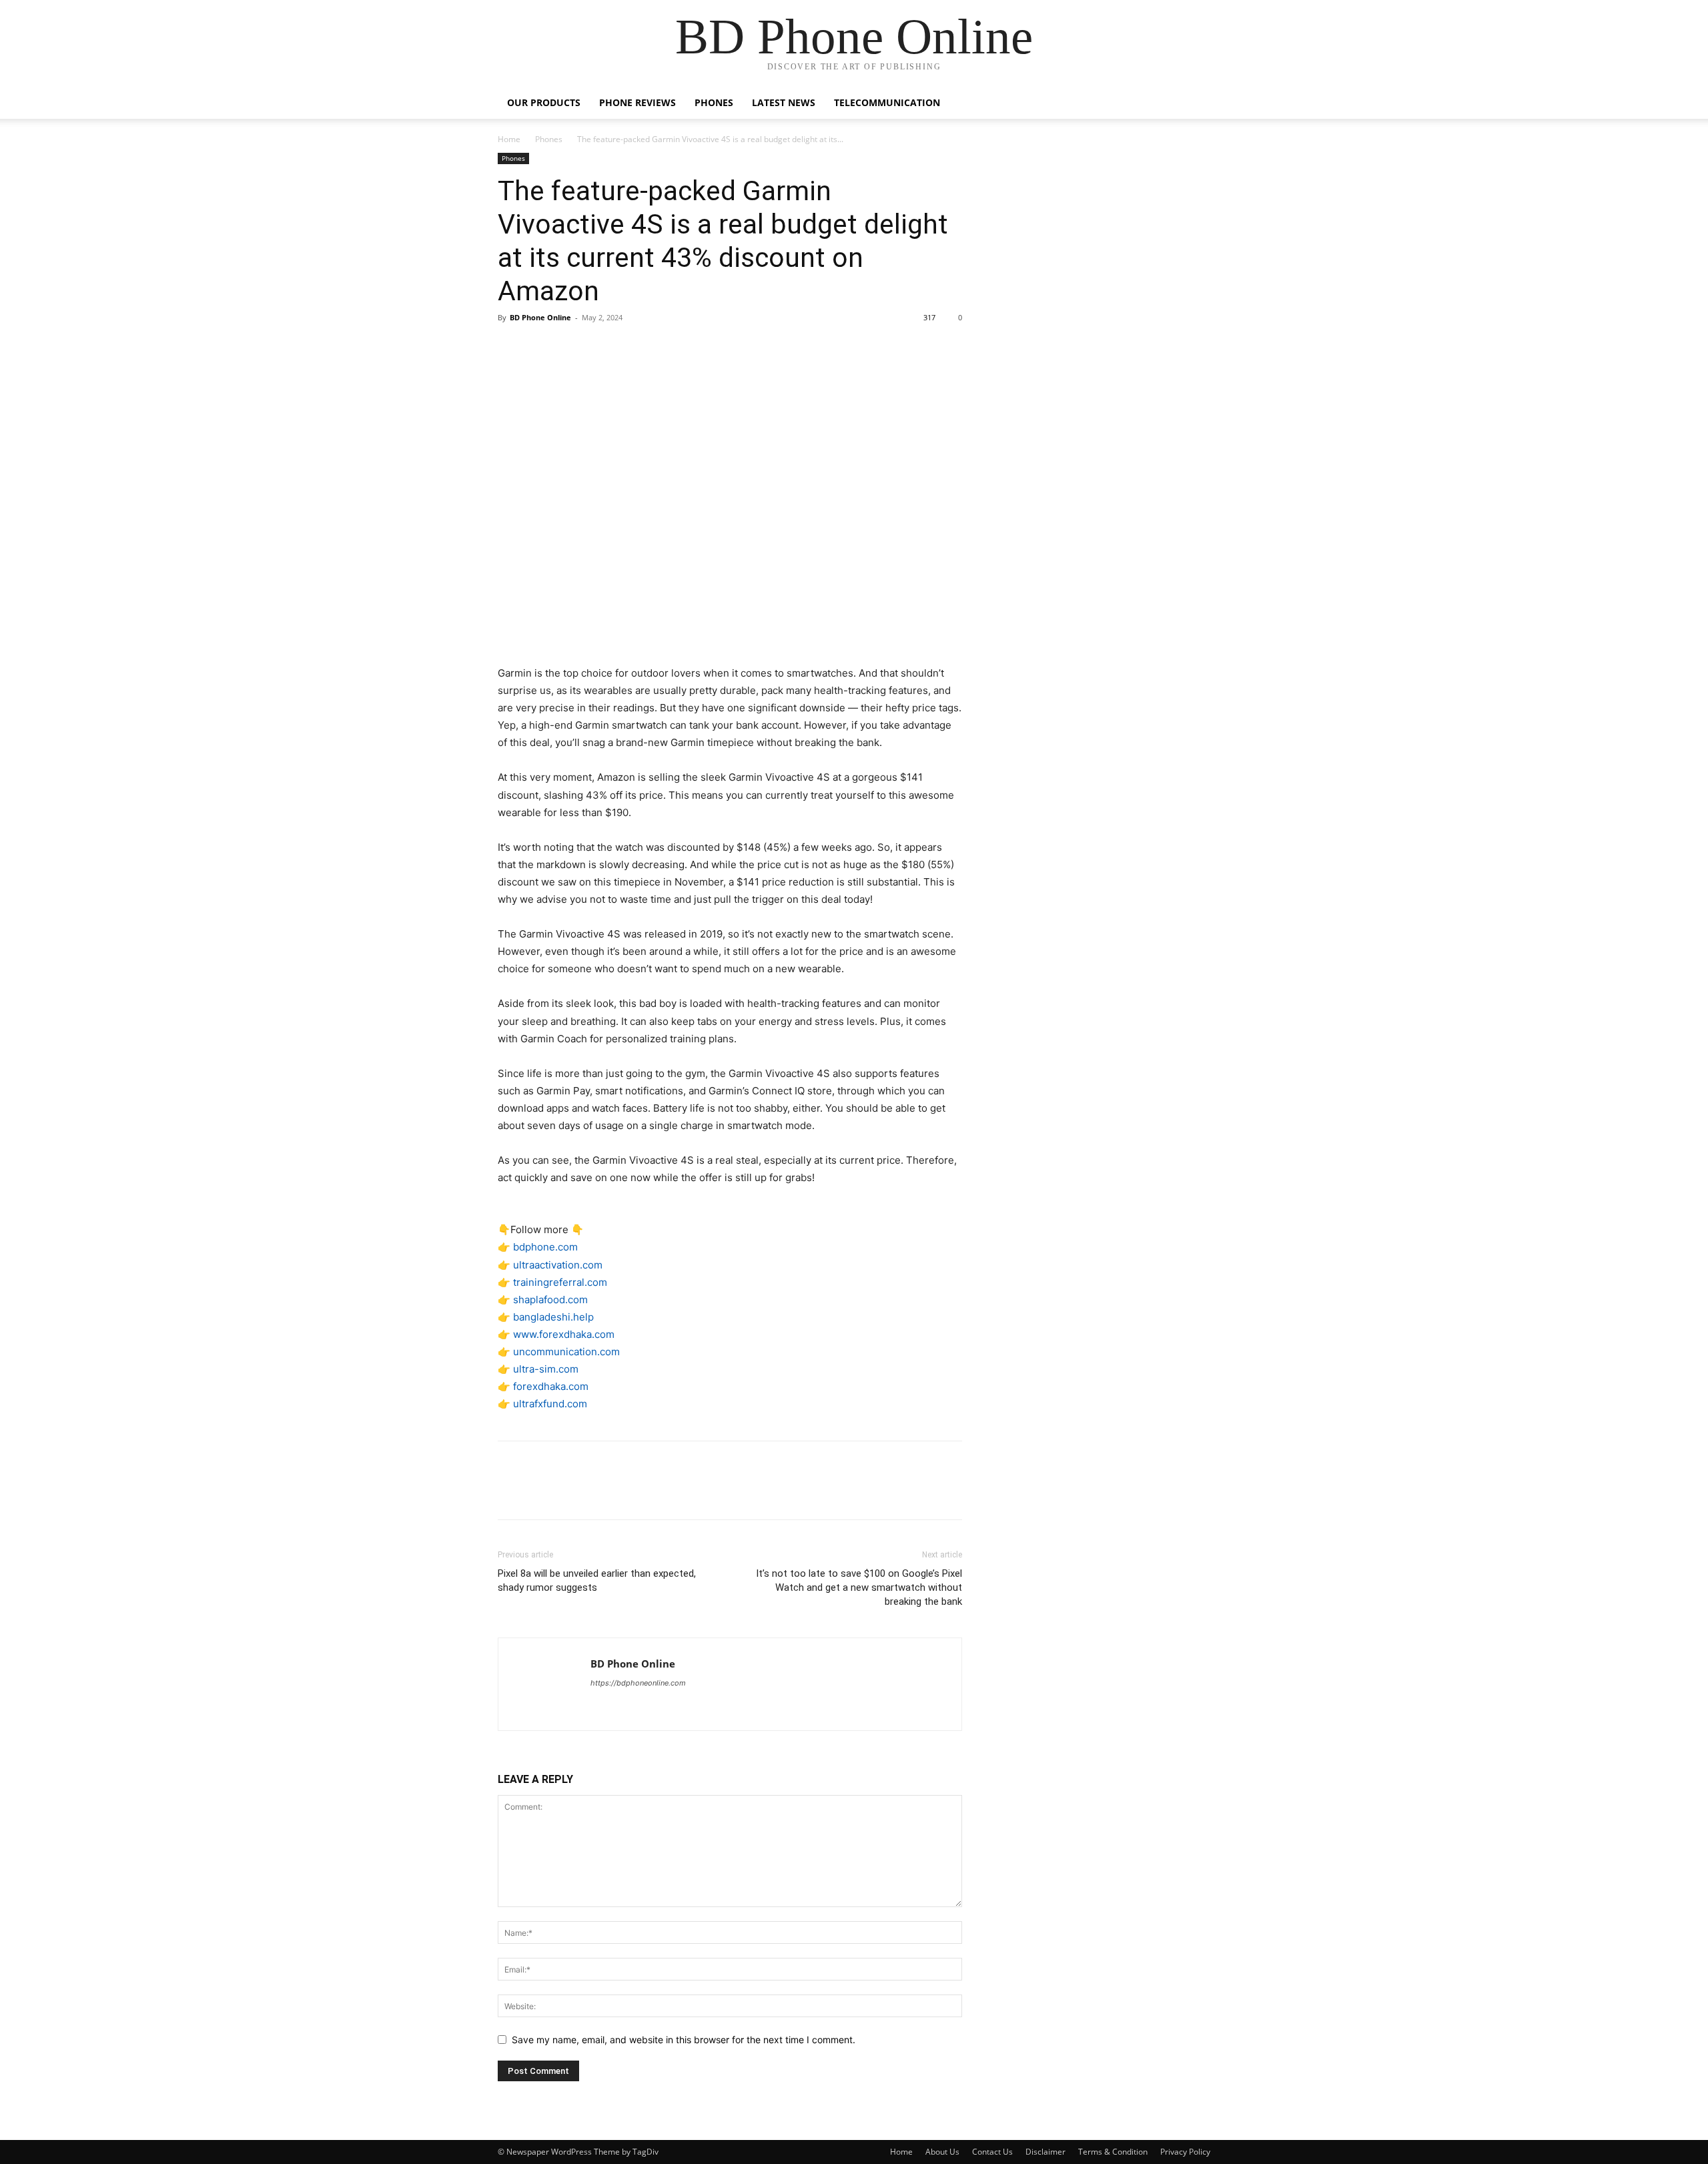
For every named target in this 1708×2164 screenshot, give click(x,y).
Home (509, 139)
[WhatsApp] (603, 348)
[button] (1194, 104)
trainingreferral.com (560, 1282)
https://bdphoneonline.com (638, 1683)
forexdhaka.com (551, 1386)
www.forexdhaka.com (564, 1334)
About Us (942, 2152)
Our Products (544, 102)
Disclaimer (1045, 2152)
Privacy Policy (1185, 2152)
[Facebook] (511, 348)
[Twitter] (542, 348)
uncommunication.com (566, 1352)
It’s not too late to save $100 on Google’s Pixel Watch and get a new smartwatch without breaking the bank (859, 1587)
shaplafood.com (550, 1300)
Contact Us (992, 2152)
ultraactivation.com (558, 1265)
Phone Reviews (637, 102)
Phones (714, 102)
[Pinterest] (572, 348)
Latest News (784, 102)
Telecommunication (887, 102)
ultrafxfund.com (550, 1404)
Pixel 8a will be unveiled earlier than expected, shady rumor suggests (597, 1580)
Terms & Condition (1113, 2152)
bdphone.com (545, 1247)
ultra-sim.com (546, 1369)
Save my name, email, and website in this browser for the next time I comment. (684, 2040)
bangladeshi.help (553, 1317)
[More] (634, 348)
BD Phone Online (540, 317)
